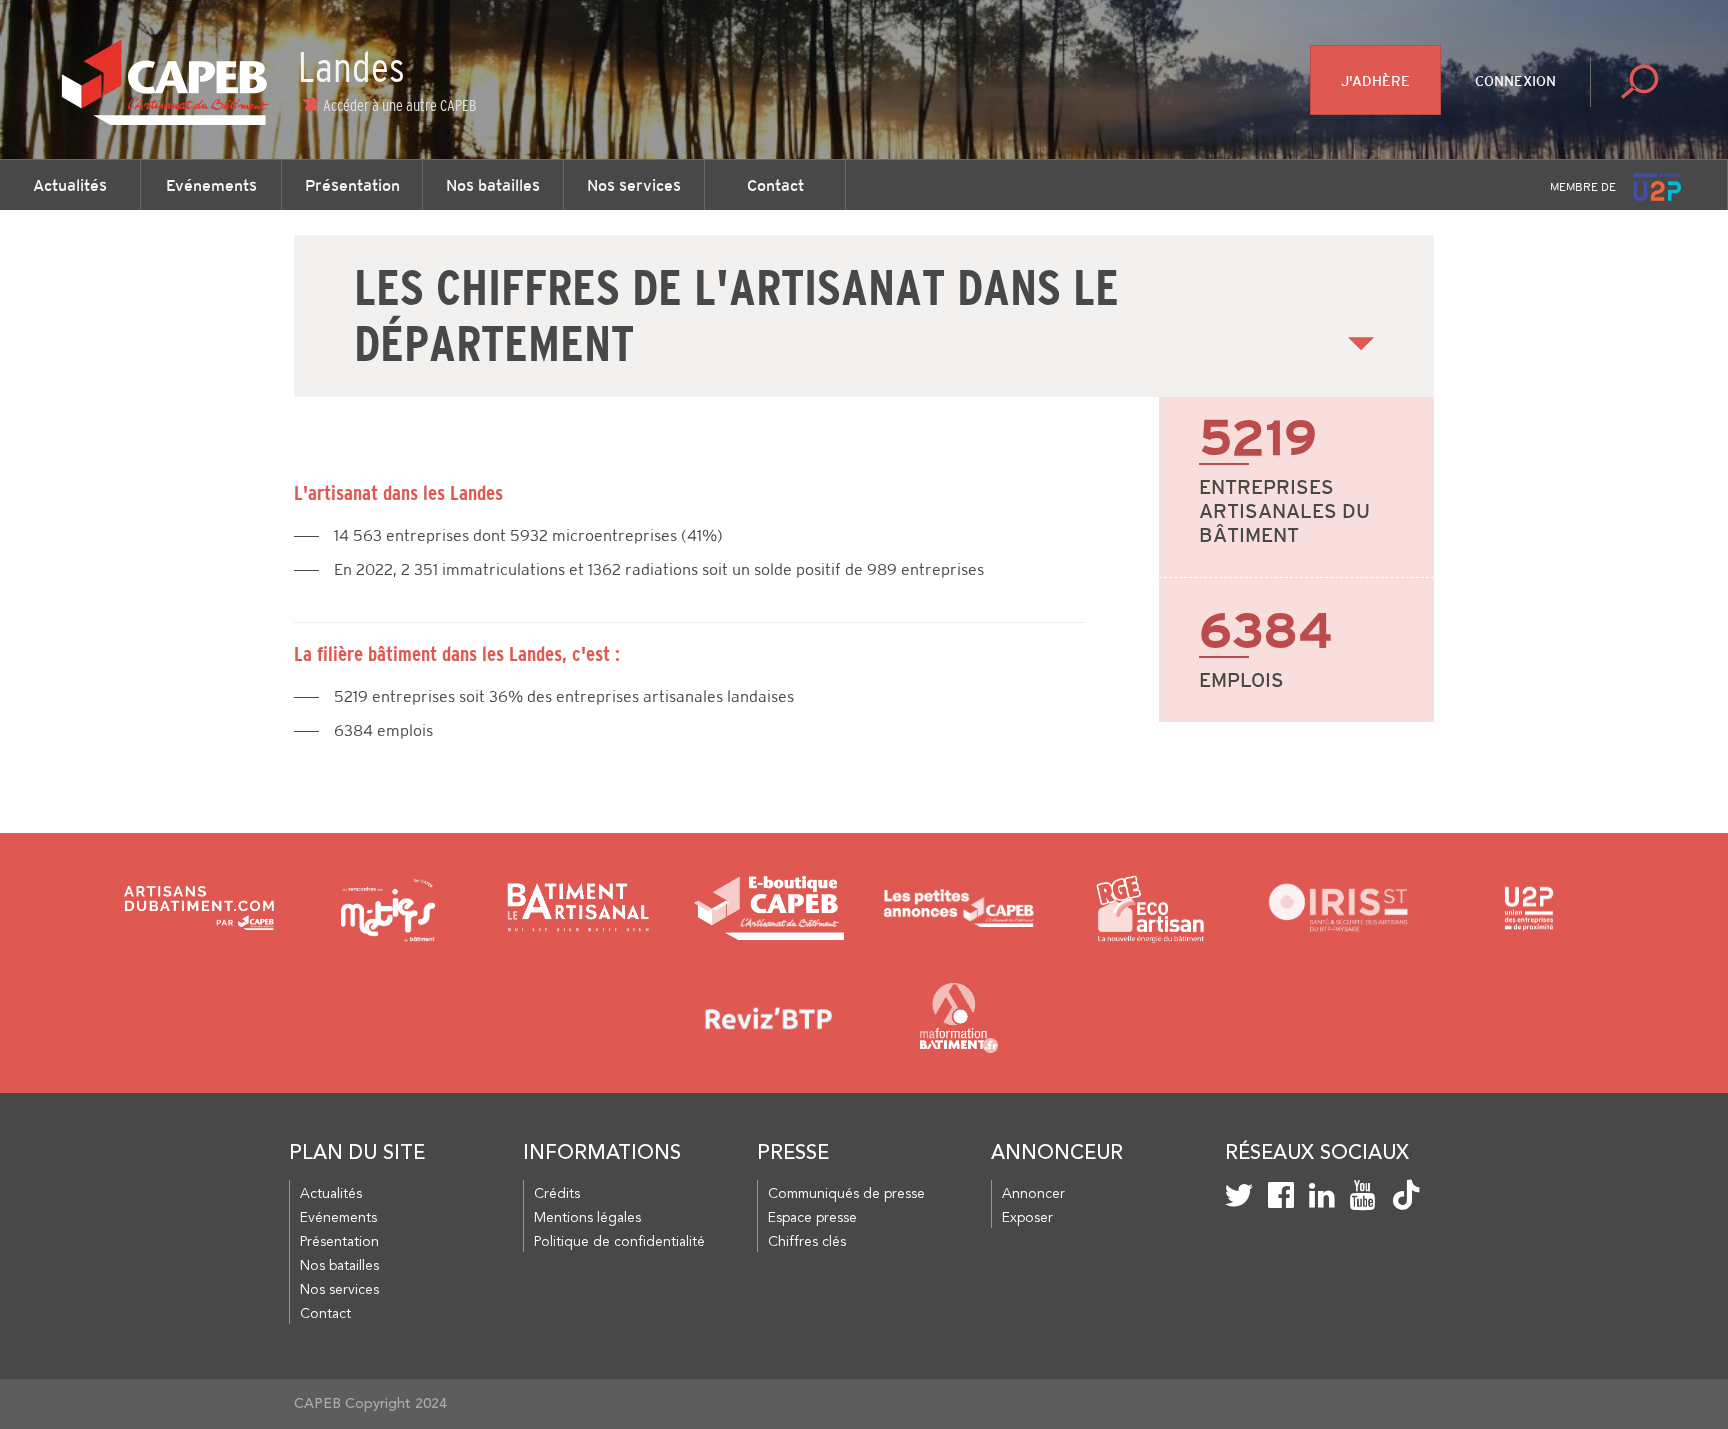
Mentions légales (587, 1218)
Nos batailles (493, 185)
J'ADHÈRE (1375, 81)
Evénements (211, 185)
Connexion (1515, 81)
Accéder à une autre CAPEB (399, 105)
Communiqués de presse (846, 1194)
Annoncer (1033, 1194)
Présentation (352, 185)
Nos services (634, 185)
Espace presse (812, 1218)
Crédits (557, 1194)
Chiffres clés (807, 1242)
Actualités (70, 185)
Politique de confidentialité (619, 1242)
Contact (775, 185)
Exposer (1027, 1218)
